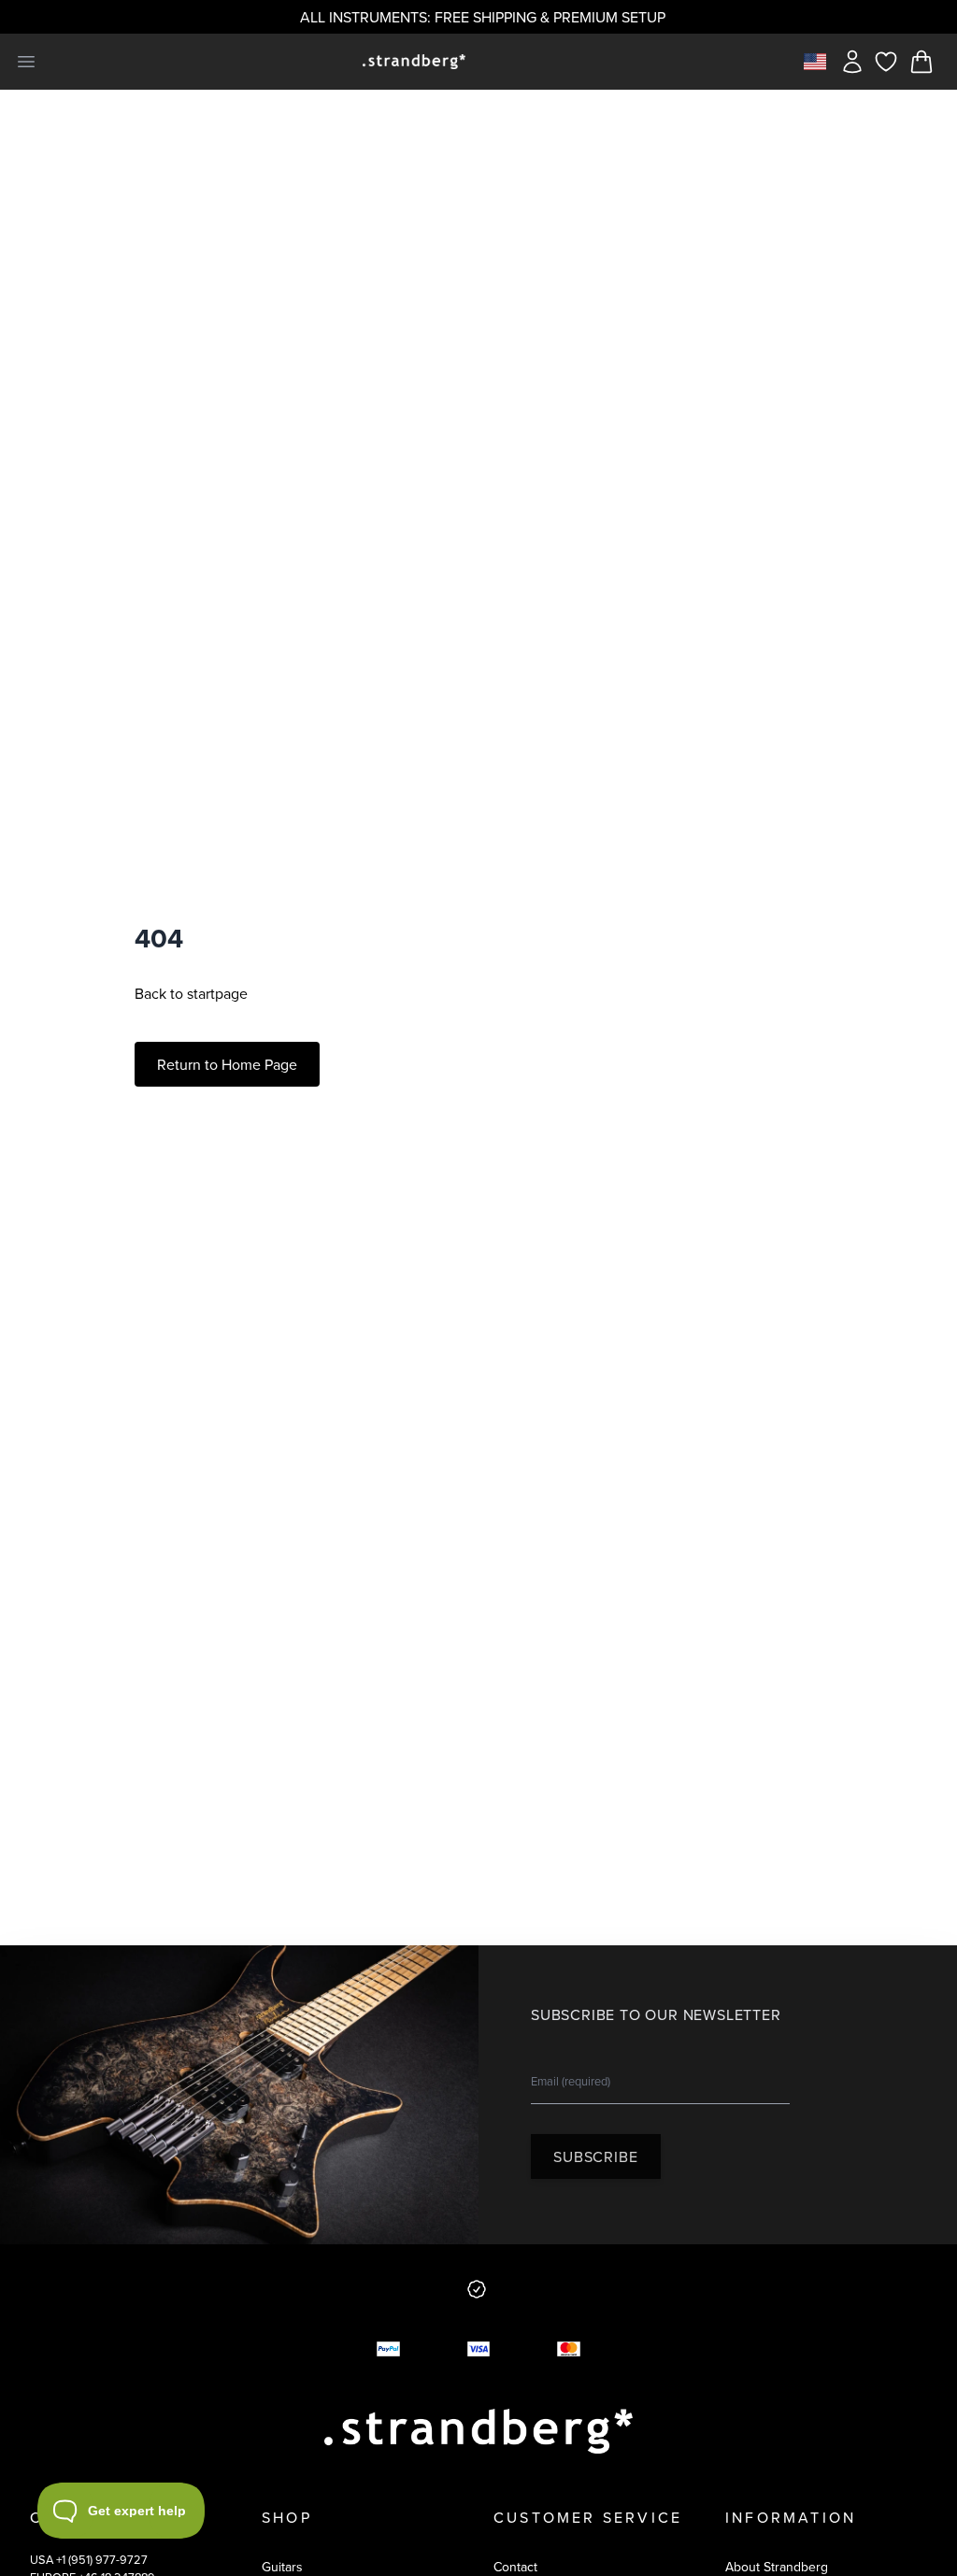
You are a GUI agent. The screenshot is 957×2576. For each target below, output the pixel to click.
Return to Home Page (227, 1064)
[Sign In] (852, 62)
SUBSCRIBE (595, 2156)
